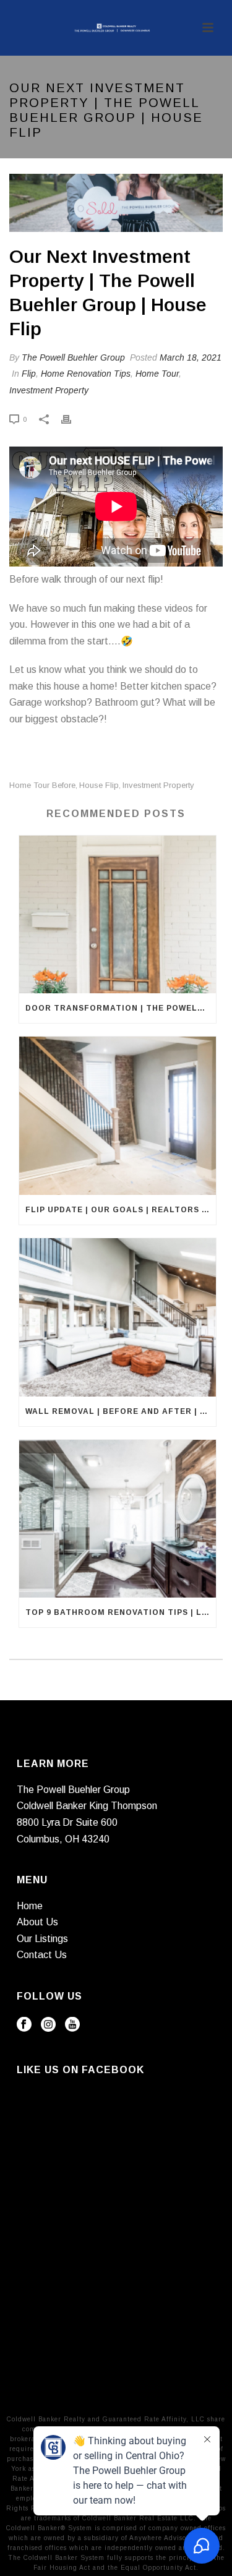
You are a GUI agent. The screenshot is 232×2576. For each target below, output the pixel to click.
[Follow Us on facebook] (24, 2025)
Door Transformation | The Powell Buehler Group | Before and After (121, 1008)
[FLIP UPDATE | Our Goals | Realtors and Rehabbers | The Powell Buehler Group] (118, 1116)
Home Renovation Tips (86, 374)
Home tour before (42, 785)
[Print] (72, 419)
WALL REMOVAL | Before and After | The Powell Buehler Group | (121, 1411)
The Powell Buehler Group (73, 357)
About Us (37, 1922)
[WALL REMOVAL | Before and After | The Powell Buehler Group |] (118, 1317)
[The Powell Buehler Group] (116, 28)
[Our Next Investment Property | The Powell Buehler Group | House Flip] (116, 203)
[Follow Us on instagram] (48, 2025)
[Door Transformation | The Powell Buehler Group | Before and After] (118, 915)
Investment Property (49, 390)
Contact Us (42, 1955)
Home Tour (157, 374)
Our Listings (42, 1939)
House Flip (99, 785)
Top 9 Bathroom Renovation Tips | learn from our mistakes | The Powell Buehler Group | (121, 1612)
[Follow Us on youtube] (72, 2025)
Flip (29, 374)
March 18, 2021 (191, 357)
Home (30, 1906)
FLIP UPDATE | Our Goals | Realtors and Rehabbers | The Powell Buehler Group (121, 1210)
